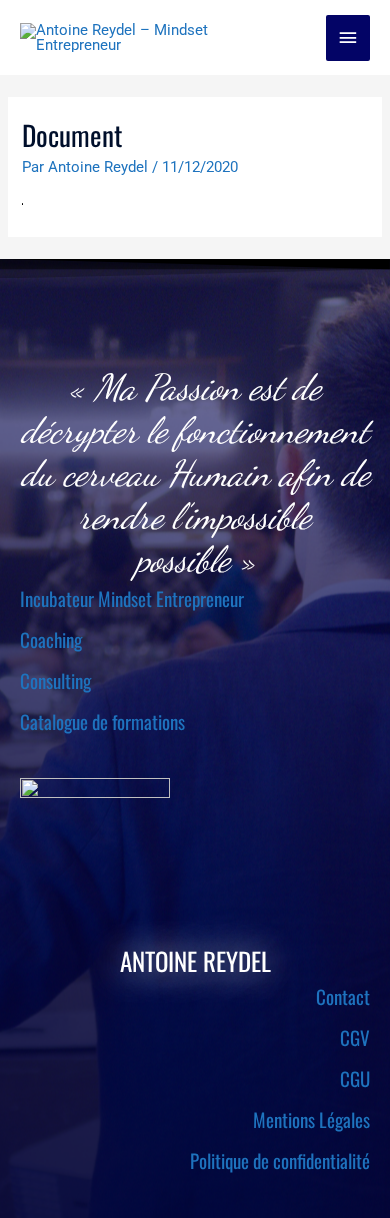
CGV (355, 1037)
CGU (355, 1078)
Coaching (51, 639)
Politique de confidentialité (280, 1160)
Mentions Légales (311, 1119)
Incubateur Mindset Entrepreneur (132, 598)
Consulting (55, 680)
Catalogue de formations (102, 721)
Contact (343, 996)
